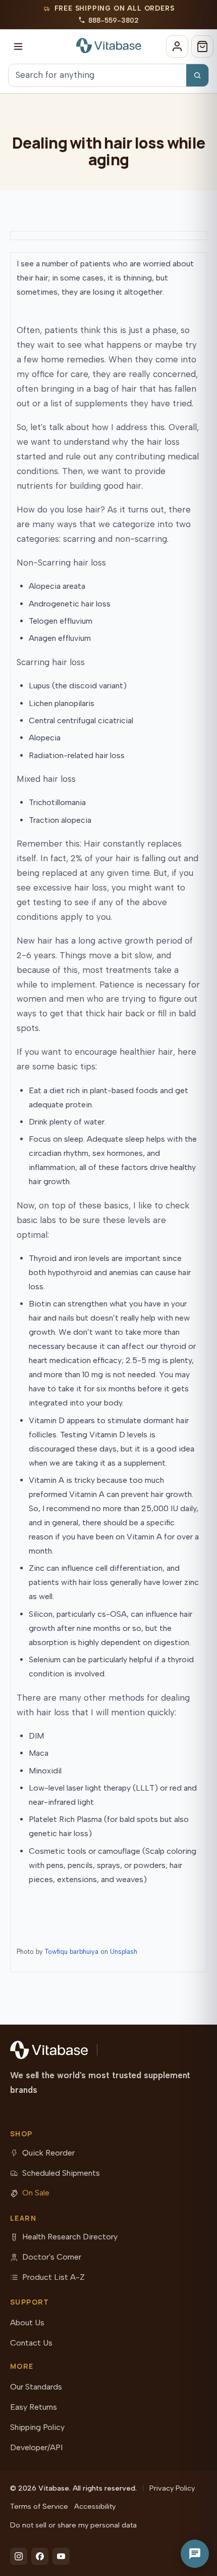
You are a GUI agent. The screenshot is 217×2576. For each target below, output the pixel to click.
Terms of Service (39, 2506)
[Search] (197, 75)
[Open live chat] (195, 2554)
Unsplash (124, 1952)
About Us (27, 2323)
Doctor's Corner (52, 2257)
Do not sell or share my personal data (73, 2525)
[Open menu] (18, 46)
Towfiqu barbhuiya (72, 1952)
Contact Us (31, 2343)
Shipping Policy (37, 2427)
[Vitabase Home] (109, 45)
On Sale (36, 2193)
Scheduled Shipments (61, 2173)
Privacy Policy (172, 2488)
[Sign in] (177, 46)
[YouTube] (61, 2556)
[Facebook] (40, 2556)
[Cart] (202, 46)
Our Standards (36, 2387)
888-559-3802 (114, 20)
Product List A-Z (53, 2277)
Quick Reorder (48, 2153)
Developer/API (36, 2447)
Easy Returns (34, 2407)
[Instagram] (19, 2556)
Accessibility (95, 2506)
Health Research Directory (70, 2237)
